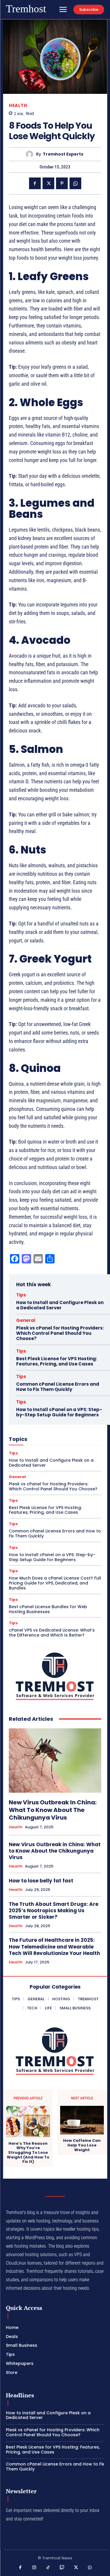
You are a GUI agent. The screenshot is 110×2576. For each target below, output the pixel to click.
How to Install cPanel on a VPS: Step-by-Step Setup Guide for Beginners (59, 1412)
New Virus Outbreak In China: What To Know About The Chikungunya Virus (53, 1810)
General (26, 1320)
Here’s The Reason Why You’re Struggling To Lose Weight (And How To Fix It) (28, 2153)
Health (18, 105)
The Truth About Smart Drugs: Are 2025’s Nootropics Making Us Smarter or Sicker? (54, 1911)
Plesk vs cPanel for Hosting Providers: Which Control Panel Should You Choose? (60, 1333)
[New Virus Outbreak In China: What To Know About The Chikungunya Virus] (55, 1761)
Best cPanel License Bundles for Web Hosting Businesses (48, 1609)
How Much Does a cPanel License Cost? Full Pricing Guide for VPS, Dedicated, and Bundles (55, 1583)
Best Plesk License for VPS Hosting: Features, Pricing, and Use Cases (57, 1361)
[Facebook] (35, 183)
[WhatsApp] (75, 183)
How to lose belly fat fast (41, 1881)
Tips (21, 1295)
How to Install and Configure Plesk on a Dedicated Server (60, 1305)
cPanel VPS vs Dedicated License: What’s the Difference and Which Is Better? (52, 1633)
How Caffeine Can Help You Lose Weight (82, 2145)
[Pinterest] (62, 183)
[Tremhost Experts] (31, 154)
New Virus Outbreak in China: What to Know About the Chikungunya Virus (55, 1851)
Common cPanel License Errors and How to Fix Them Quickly (58, 1387)
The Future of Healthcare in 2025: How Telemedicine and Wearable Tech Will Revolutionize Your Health (54, 1946)
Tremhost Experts (63, 154)
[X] (48, 183)
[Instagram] (34, 2568)
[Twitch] (62, 2568)
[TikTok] (48, 2568)
